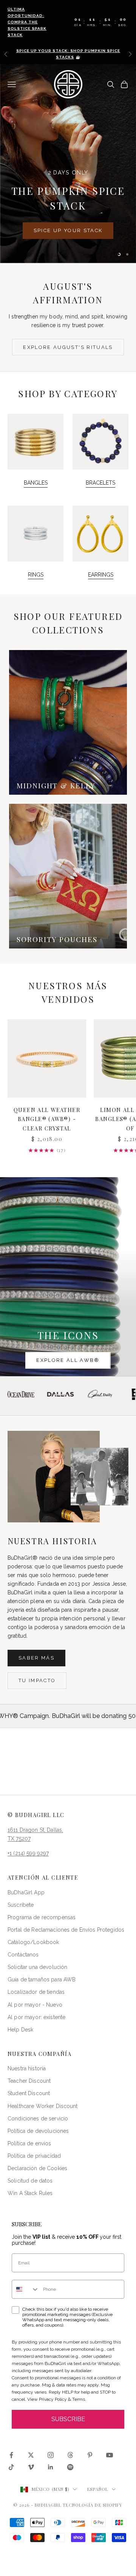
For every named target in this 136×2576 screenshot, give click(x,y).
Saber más (36, 1658)
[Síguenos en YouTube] (110, 2455)
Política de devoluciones (38, 2131)
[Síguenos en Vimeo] (31, 2467)
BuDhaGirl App (26, 1892)
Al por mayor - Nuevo (35, 2005)
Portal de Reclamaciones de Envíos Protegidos (66, 1930)
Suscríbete (21, 1905)
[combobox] (26, 2289)
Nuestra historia (27, 2068)
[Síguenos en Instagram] (51, 2455)
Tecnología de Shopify (93, 2505)
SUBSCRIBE (68, 2419)
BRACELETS (100, 483)
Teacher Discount (29, 2081)
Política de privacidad (34, 2156)
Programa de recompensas (42, 1917)
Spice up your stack (68, 230)
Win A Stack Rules (30, 2193)
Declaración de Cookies (37, 2168)
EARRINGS (101, 575)
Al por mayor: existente (36, 2017)
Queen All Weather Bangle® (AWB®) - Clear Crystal (47, 1119)
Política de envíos (29, 2143)
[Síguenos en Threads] (70, 2455)
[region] (68, 164)
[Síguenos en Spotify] (70, 2467)
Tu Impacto (37, 1680)
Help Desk (20, 2030)
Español (98, 2489)
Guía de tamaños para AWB (42, 1979)
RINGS (36, 575)
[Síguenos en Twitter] (31, 2455)
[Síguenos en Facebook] (11, 2455)
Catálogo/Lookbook (33, 1942)
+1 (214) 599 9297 (28, 1853)
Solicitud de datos (30, 2181)
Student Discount (29, 2093)
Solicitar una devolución (37, 1967)
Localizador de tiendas (36, 1992)
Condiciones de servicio (38, 2119)
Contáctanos (23, 1955)
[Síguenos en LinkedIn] (51, 2467)
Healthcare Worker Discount (43, 2106)
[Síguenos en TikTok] (11, 2467)
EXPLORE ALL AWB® (68, 1360)
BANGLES (36, 483)
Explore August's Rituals (68, 347)
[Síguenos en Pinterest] (90, 2455)
